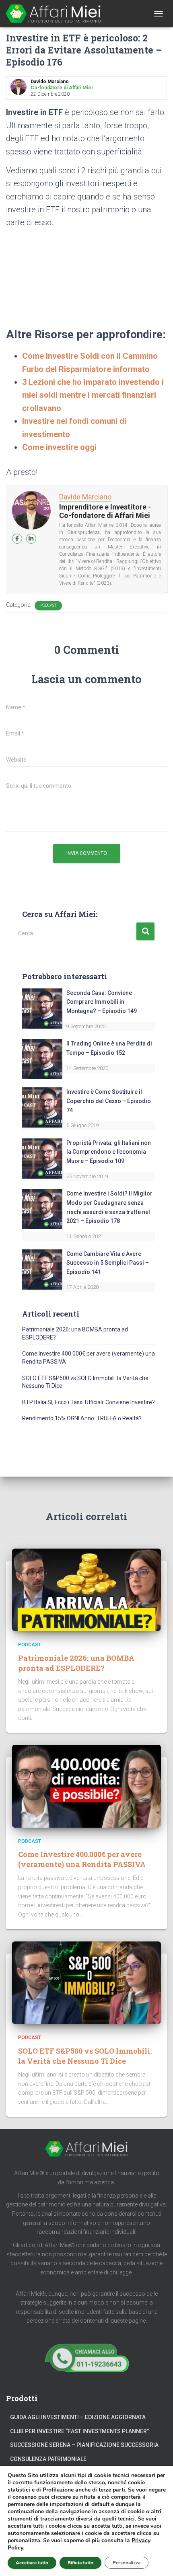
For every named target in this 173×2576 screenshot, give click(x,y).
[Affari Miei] (56, 14)
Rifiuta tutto (80, 2563)
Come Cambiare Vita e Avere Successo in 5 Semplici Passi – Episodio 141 (108, 1263)
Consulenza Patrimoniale (48, 2459)
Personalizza (127, 2563)
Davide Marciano (85, 497)
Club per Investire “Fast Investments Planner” (79, 2431)
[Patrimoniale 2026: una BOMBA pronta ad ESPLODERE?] (86, 1589)
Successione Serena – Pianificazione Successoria (84, 2445)
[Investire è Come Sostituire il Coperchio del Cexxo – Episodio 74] (42, 1107)
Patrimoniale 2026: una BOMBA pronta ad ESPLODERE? (76, 1663)
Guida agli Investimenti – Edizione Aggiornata (78, 2417)
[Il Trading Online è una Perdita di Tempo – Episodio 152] (42, 1059)
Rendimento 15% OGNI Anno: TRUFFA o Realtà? (82, 1418)
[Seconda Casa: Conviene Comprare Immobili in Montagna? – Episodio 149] (42, 1008)
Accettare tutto (32, 2563)
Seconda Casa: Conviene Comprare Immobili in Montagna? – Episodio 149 (102, 1002)
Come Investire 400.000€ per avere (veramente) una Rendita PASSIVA (82, 1859)
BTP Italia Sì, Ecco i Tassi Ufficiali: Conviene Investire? (89, 1402)
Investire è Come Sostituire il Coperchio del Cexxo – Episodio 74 (109, 1101)
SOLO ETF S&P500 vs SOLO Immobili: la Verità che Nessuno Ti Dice (85, 2056)
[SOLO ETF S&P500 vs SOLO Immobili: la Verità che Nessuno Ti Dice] (86, 1982)
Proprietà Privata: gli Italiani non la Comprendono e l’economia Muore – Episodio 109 (109, 1152)
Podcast (48, 605)
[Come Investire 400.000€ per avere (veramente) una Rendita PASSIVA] (86, 1786)
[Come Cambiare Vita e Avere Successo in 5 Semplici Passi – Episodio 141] (42, 1269)
